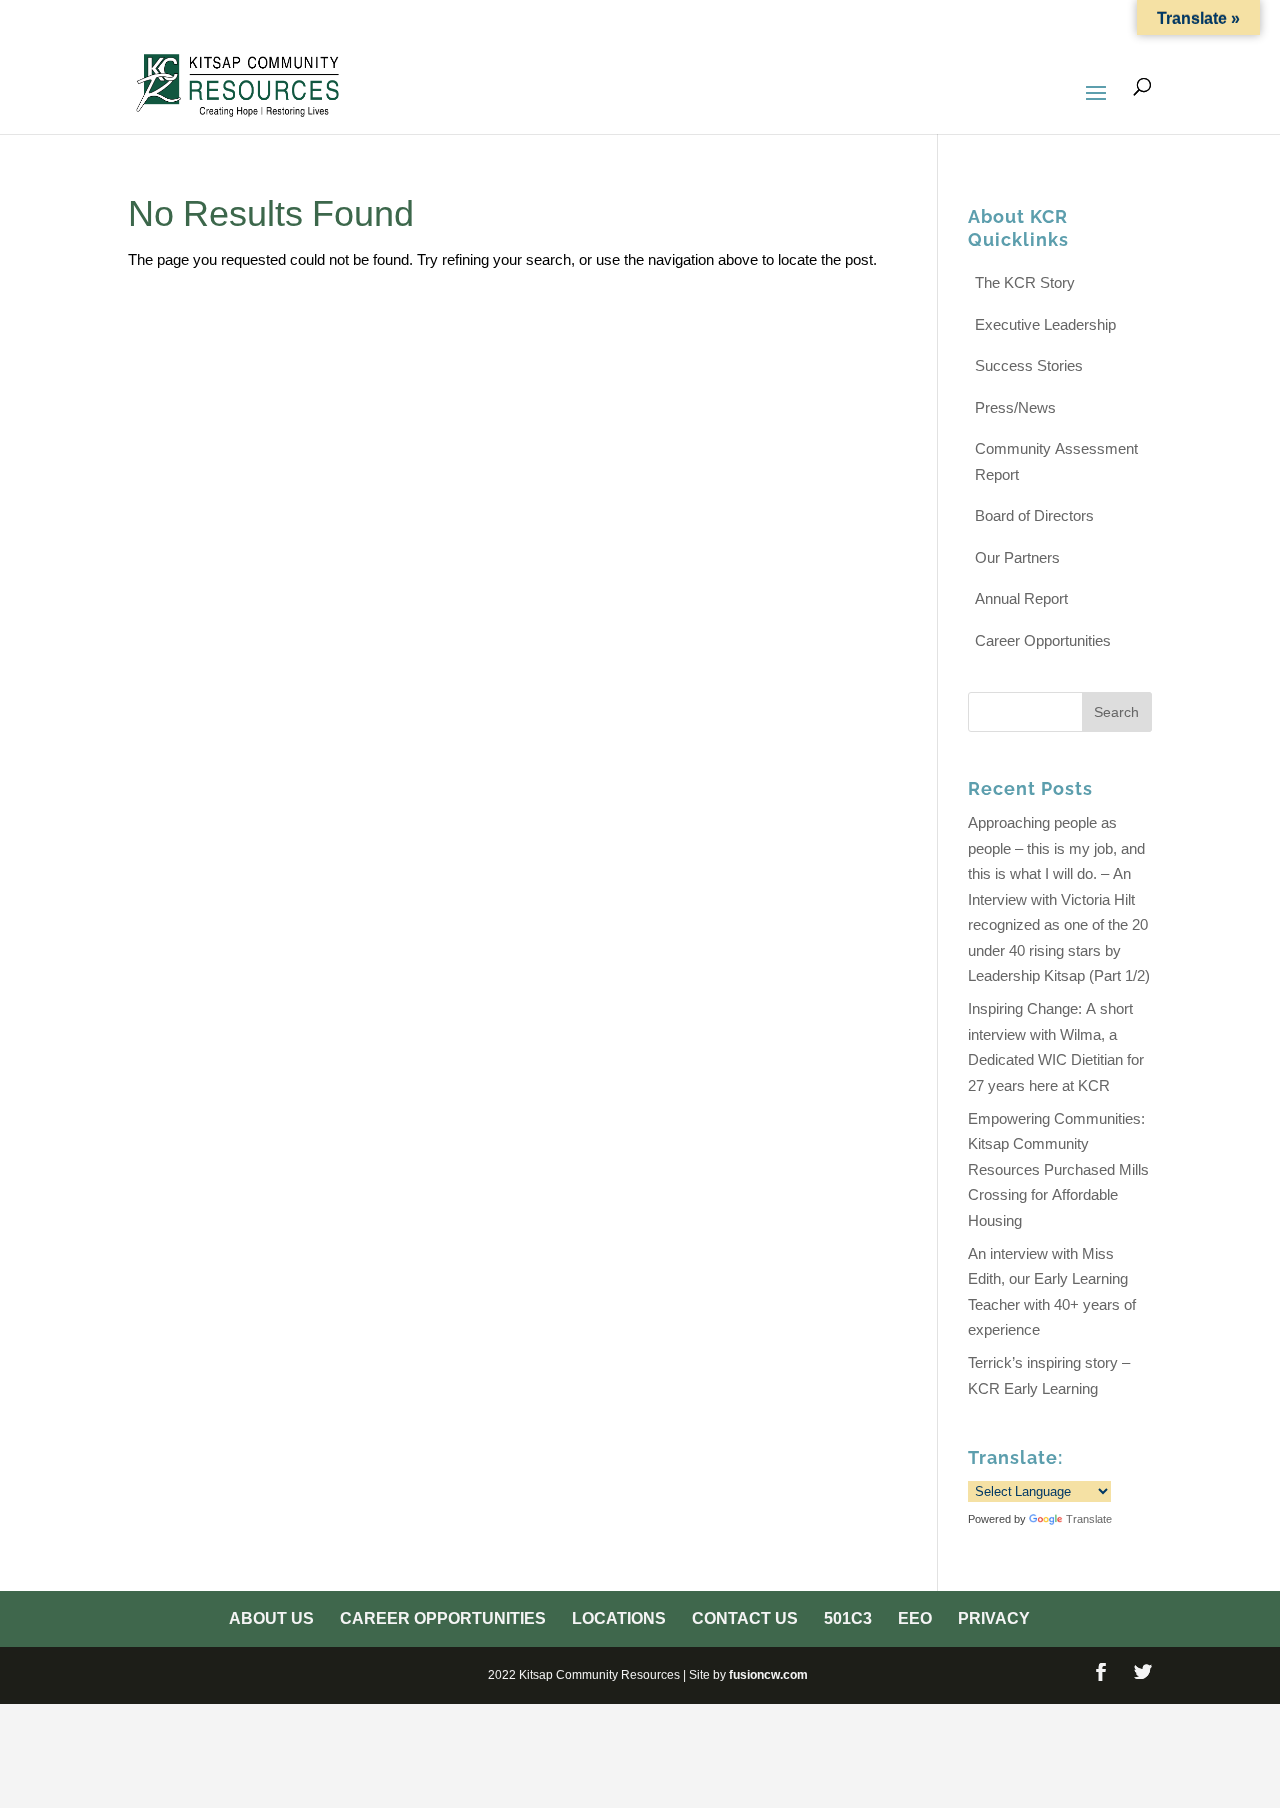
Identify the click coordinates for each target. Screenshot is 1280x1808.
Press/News (1015, 407)
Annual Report (1021, 598)
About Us (513, 19)
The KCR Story (1025, 282)
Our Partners (1017, 557)
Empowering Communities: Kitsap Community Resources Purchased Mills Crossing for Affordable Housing (1058, 1169)
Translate (1089, 1519)
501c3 (1002, 19)
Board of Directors (1034, 515)
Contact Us (915, 19)
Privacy (1121, 19)
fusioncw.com (768, 1674)
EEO (1056, 19)
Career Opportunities (659, 19)
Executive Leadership (1045, 324)
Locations (808, 19)
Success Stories (1029, 365)
